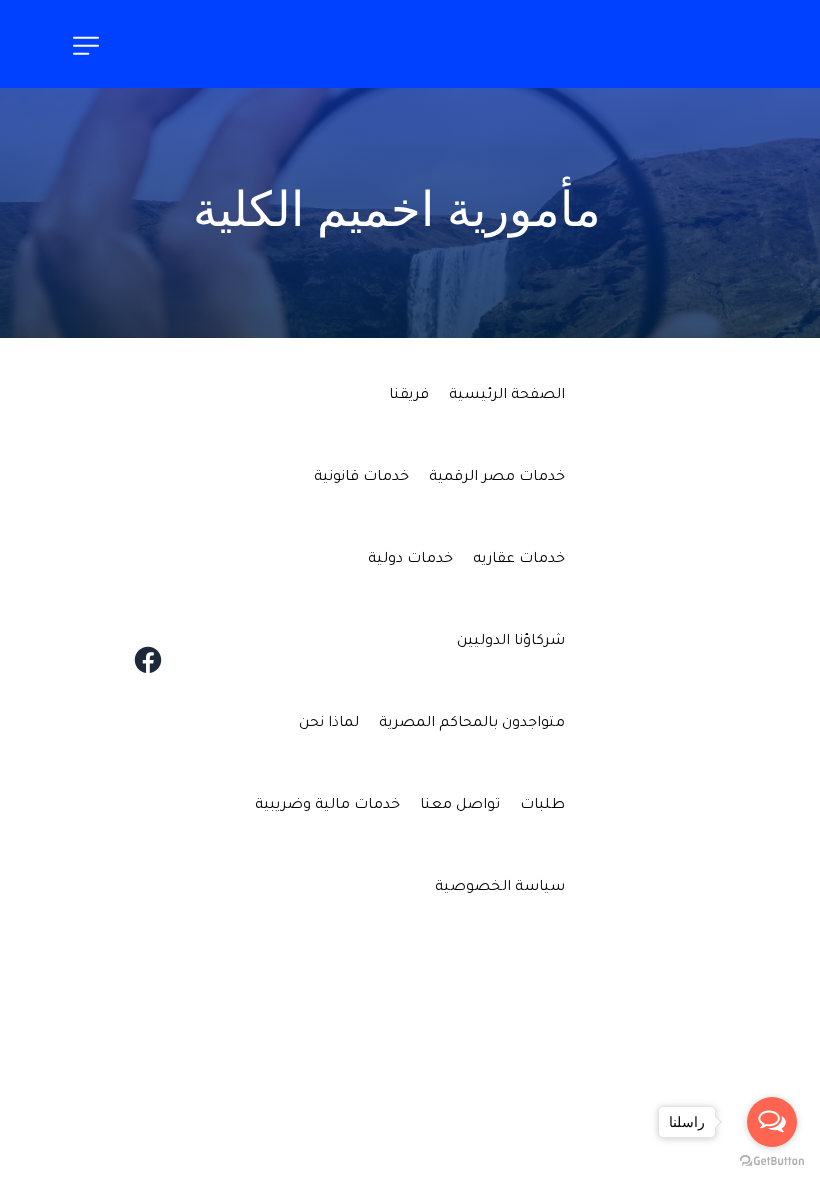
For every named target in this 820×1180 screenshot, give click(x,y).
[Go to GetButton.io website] (772, 1160)
